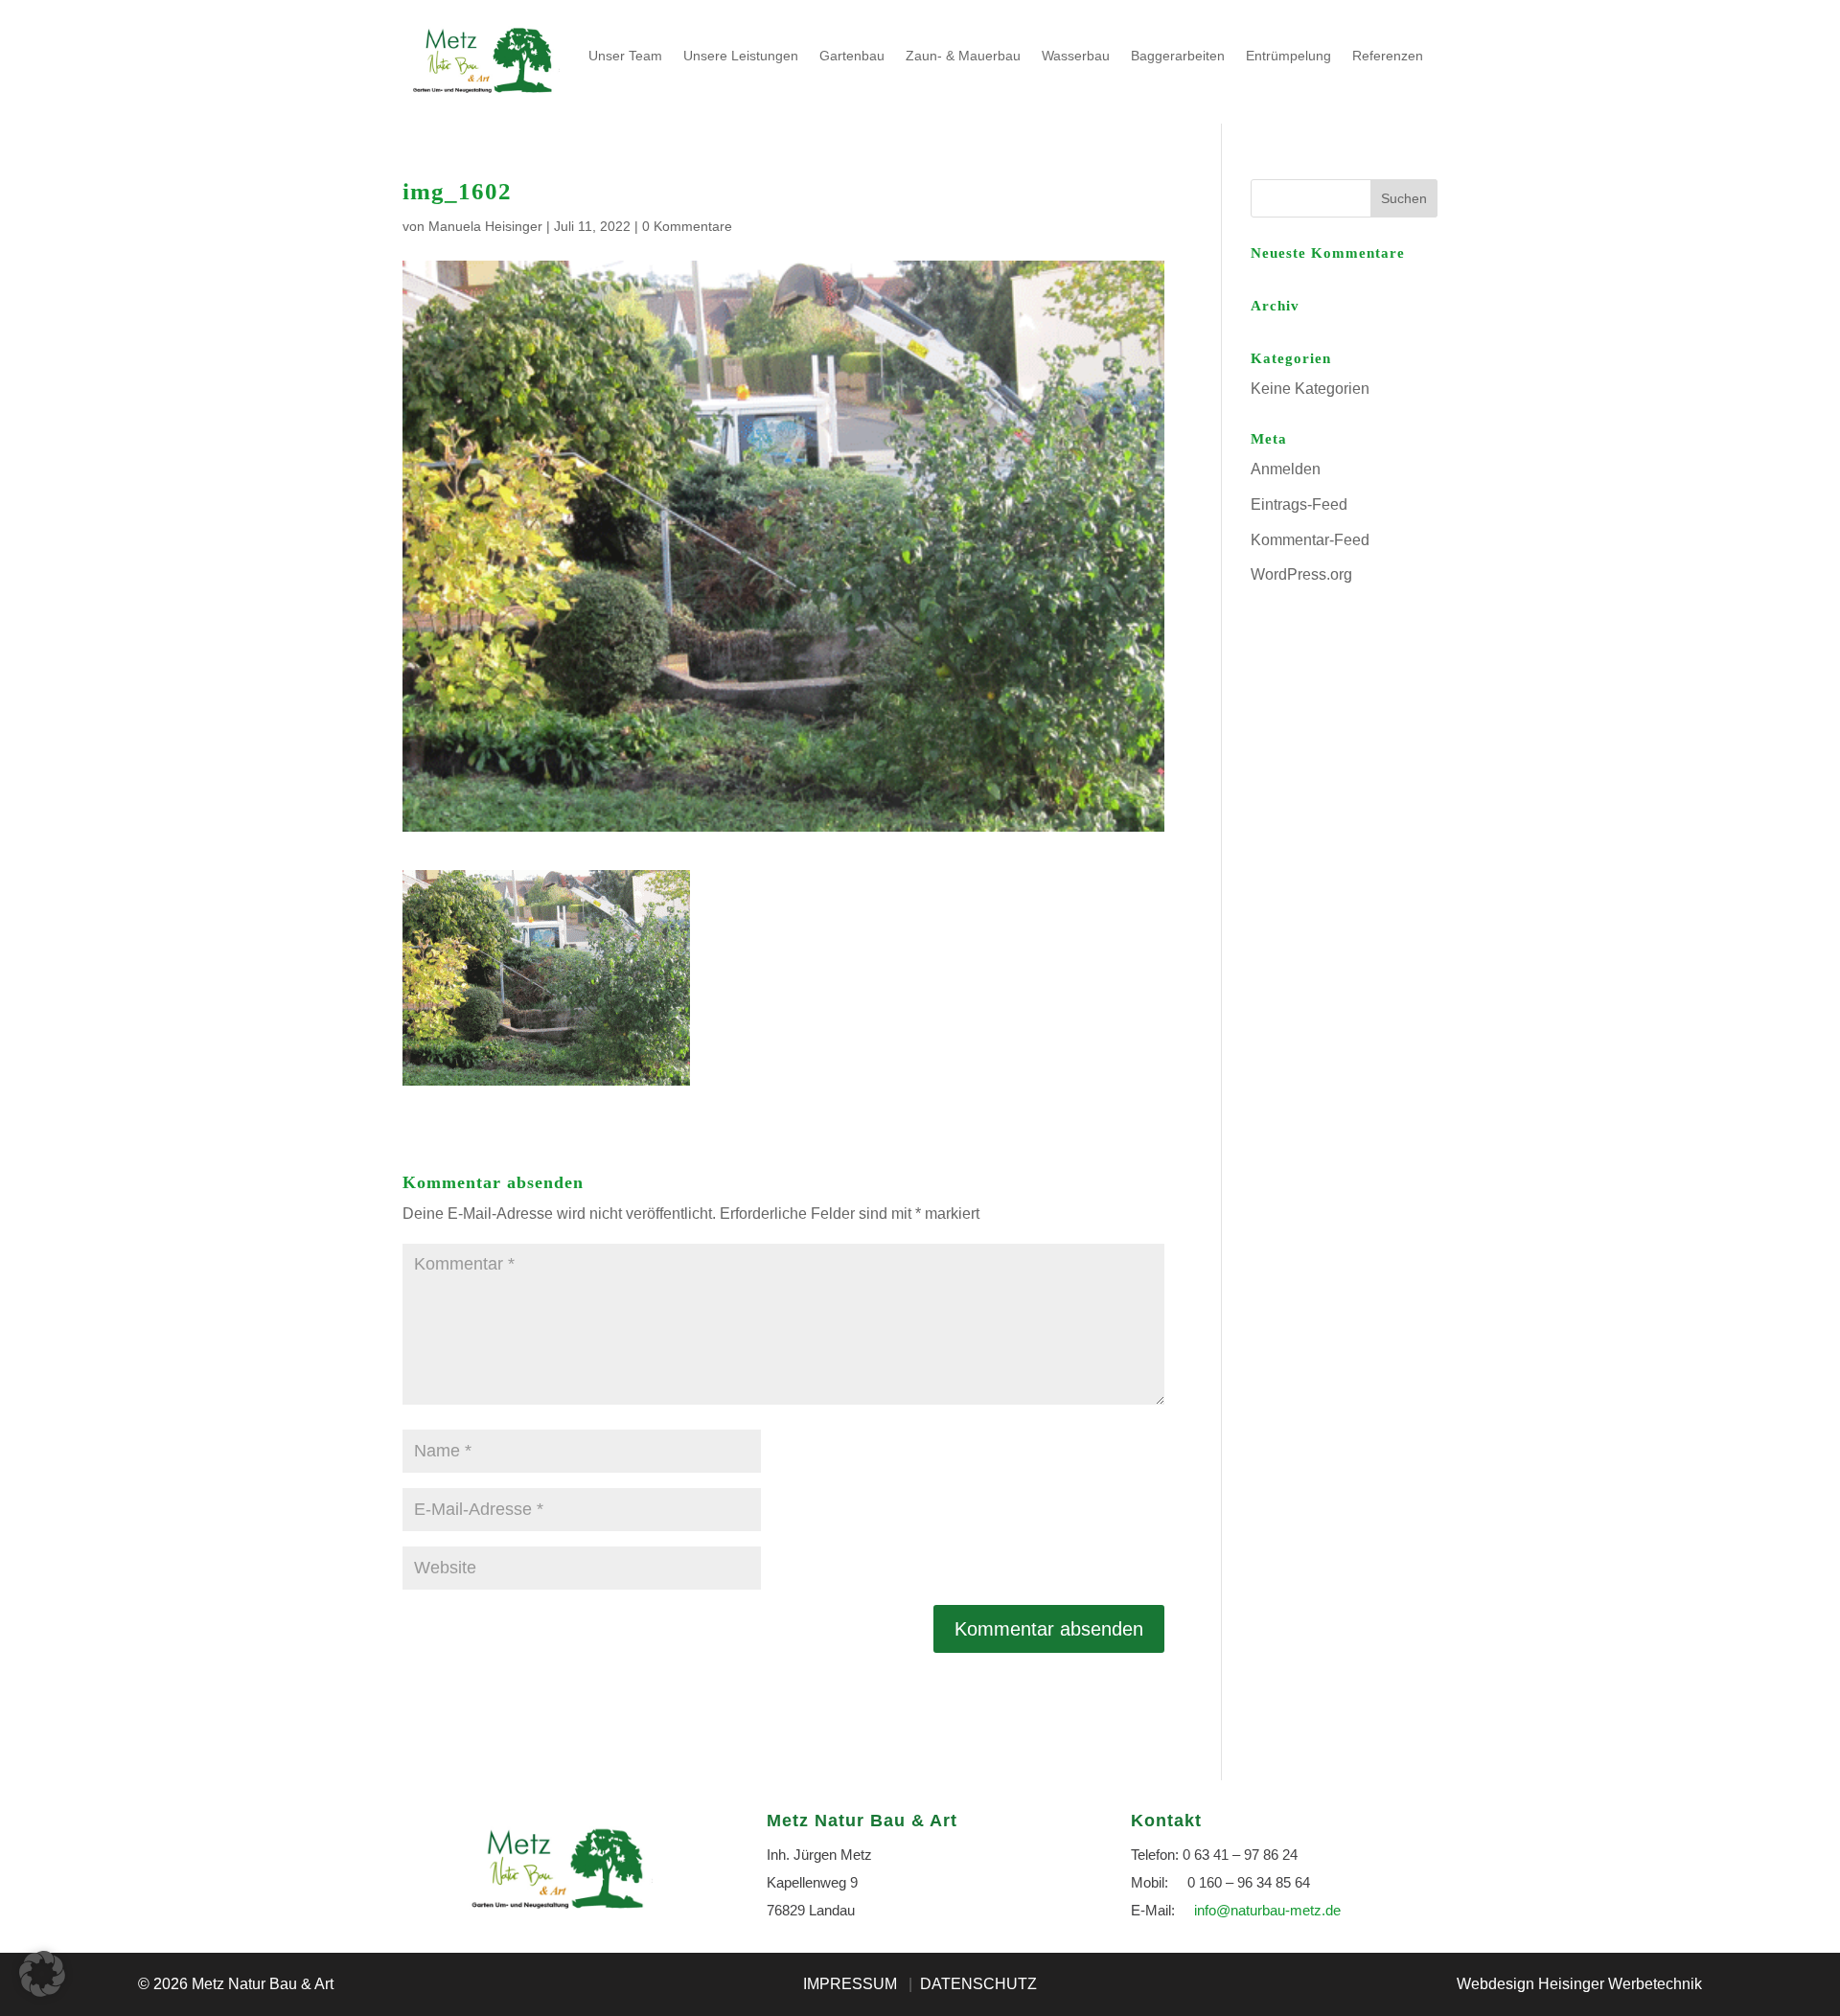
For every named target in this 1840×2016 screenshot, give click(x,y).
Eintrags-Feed (1299, 504)
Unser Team (625, 56)
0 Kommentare (687, 226)
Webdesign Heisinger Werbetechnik (1579, 1984)
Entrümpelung (1288, 56)
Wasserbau (1076, 56)
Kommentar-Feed (1310, 540)
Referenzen (1388, 56)
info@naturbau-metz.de (1267, 1910)
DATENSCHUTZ (978, 1984)
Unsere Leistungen (741, 56)
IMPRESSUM (850, 1984)
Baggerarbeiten (1178, 56)
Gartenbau (852, 56)
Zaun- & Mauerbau (963, 56)
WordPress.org (1301, 574)
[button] (42, 1974)
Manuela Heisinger (485, 226)
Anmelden (1286, 469)
